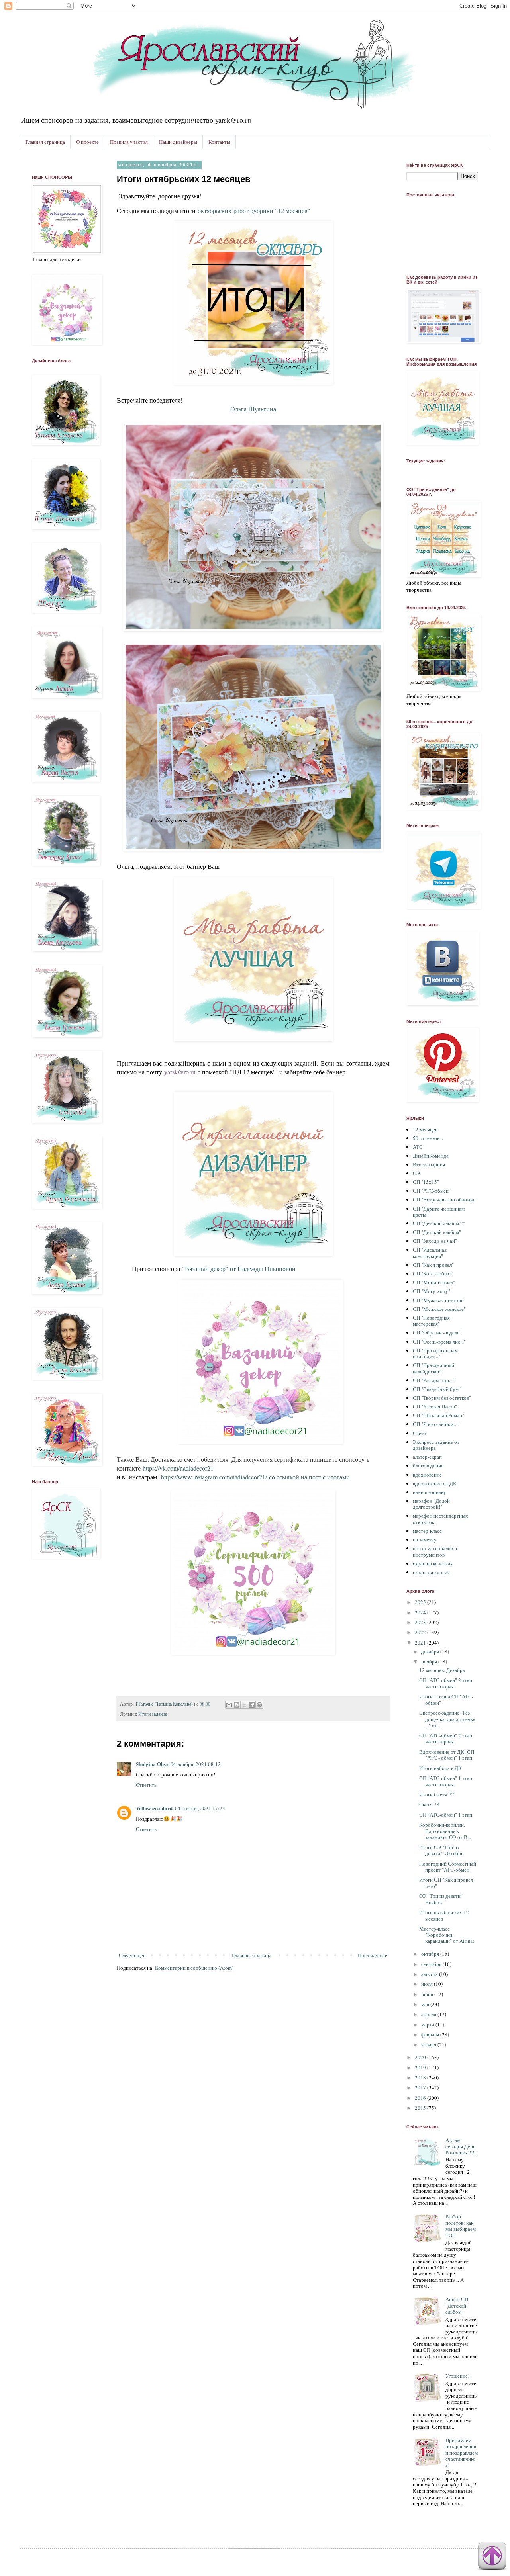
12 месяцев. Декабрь (442, 1670)
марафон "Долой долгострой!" (431, 1504)
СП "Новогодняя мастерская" (431, 1321)
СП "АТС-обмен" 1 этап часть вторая (446, 1781)
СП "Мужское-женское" (439, 1309)
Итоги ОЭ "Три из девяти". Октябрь (441, 1850)
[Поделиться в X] (244, 1705)
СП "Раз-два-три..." (434, 1380)
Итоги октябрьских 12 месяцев (444, 1915)
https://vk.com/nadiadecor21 (178, 1468)
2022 (421, 1632)
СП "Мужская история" (439, 1300)
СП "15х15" (426, 1182)
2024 (421, 1612)
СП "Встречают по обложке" (445, 1199)
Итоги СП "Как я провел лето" (446, 1883)
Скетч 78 (429, 1804)
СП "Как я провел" (433, 1265)
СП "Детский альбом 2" (439, 1223)
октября (431, 1954)
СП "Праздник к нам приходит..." (435, 1354)
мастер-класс (427, 1531)
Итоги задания (153, 1714)
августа (430, 1974)
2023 (421, 1622)
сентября (432, 1964)
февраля (431, 2034)
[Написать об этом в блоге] (237, 1705)
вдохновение (427, 1475)
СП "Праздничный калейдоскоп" (433, 1368)
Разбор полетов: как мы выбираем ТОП (461, 2226)
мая (426, 2004)
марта (428, 2024)
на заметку (425, 1539)
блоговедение (428, 1465)
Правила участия (129, 142)
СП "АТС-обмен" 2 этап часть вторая (446, 1683)
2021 (421, 1643)
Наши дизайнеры (178, 142)
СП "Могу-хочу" (432, 1291)
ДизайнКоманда (431, 1156)
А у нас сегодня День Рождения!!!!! (461, 2146)
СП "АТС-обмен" (432, 1191)
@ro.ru (187, 1072)
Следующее (132, 1955)
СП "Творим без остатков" (442, 1398)
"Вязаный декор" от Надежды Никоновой (239, 1268)
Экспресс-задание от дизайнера (436, 1445)
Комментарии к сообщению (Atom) (194, 1968)
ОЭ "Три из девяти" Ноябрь (441, 1899)
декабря (431, 1651)
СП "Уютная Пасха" (435, 1406)
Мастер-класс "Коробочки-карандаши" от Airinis (447, 1935)
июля (428, 1984)
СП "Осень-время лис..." (439, 1342)
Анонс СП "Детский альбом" (457, 2305)
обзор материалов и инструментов (435, 1551)
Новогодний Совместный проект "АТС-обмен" (448, 1867)
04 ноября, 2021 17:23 (200, 1808)
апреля (429, 2014)
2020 (421, 2057)
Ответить (146, 1785)
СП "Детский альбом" (437, 1232)
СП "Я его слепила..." (436, 1424)
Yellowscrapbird (154, 1808)
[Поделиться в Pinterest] (259, 1705)
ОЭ (416, 1173)
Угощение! (457, 2376)
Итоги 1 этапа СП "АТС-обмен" (446, 1700)
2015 (421, 2108)
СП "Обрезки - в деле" (437, 1332)
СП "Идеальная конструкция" (430, 1253)
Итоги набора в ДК (440, 1768)
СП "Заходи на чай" (435, 1241)
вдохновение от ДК (435, 1483)
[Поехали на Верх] (492, 2557)
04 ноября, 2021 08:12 (196, 1764)
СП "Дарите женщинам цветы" (439, 1212)
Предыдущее (373, 1955)
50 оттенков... (428, 1138)
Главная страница (45, 142)
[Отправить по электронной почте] (229, 1705)
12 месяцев (425, 1129)
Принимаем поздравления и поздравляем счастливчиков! (462, 2453)
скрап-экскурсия (431, 1572)
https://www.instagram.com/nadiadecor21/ (214, 1477)
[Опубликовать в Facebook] (252, 1705)
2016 (421, 2098)
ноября (430, 1661)
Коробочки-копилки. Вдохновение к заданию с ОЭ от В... (445, 1831)
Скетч (420, 1433)
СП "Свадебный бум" (437, 1389)
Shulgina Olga (152, 1764)
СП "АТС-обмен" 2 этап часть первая (446, 1739)
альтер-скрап (427, 1457)
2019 (421, 2067)
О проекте (87, 142)
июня (428, 1994)
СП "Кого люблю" (433, 1273)
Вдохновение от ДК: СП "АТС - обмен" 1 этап (447, 1755)
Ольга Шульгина (253, 409)
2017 (421, 2087)
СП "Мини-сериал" (434, 1282)
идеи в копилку (430, 1492)
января (429, 2044)
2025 (421, 1602)
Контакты (219, 142)
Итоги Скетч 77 (437, 1794)
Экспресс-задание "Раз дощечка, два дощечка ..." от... (447, 1719)
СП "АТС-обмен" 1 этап (446, 1815)
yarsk (171, 1072)
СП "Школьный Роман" (438, 1415)
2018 (421, 2077)
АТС (418, 1147)
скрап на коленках (433, 1563)
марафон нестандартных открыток (440, 1519)
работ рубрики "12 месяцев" (254, 210)
